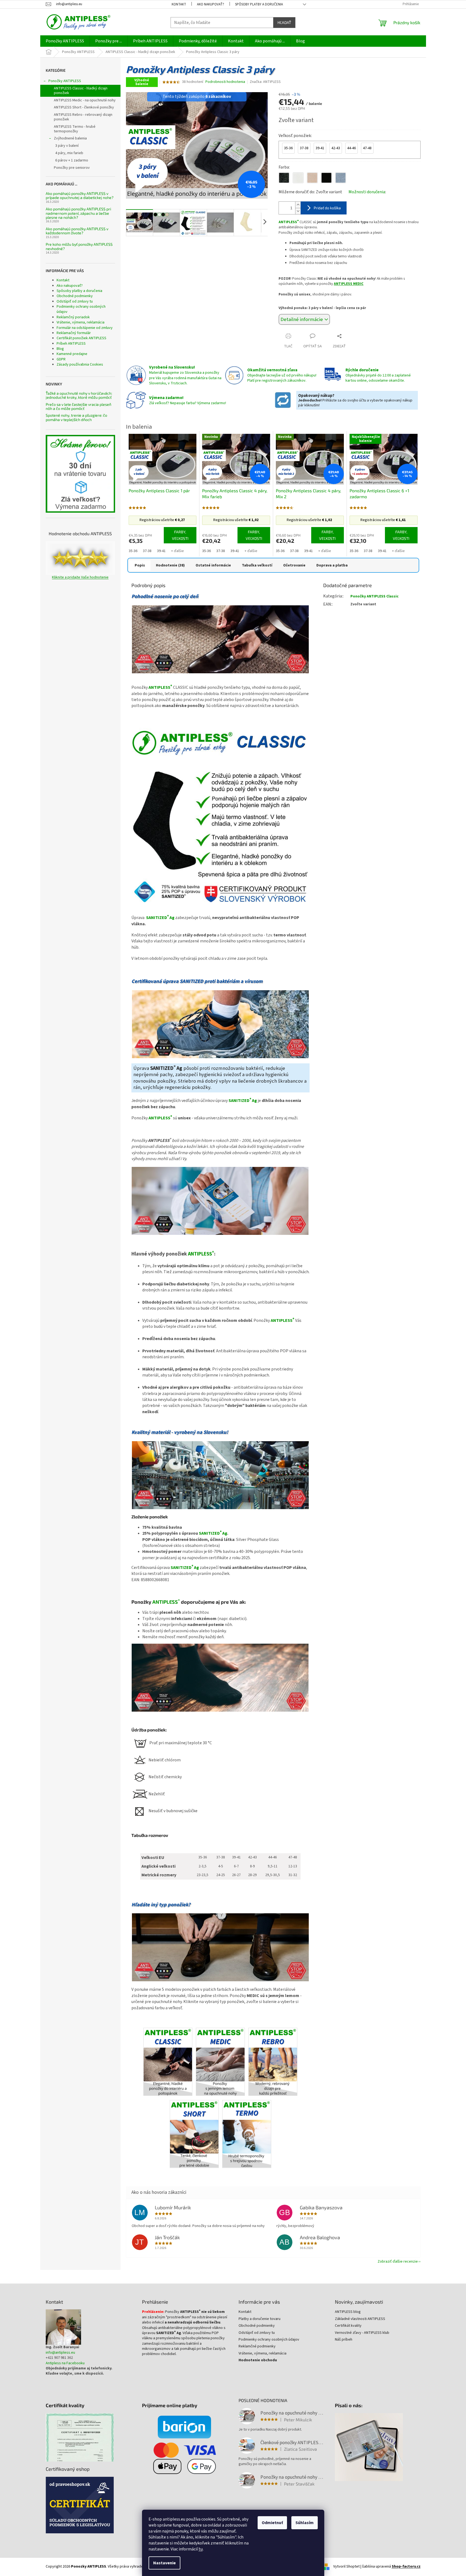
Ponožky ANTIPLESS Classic (374, 596)
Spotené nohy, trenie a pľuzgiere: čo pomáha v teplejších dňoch (76, 417)
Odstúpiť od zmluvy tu (75, 301)
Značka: (265, 82)
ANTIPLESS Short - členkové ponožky (84, 107)
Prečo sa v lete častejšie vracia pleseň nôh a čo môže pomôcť (78, 407)
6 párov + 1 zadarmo (72, 160)
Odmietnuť (272, 2523)
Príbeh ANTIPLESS (71, 344)
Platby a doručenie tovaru (260, 2319)
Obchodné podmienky (75, 296)
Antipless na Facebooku (65, 2363)
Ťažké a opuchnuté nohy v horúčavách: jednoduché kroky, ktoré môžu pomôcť (79, 395)
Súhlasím (305, 2523)
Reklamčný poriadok (73, 317)
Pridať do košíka (327, 208)
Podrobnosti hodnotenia (225, 82)
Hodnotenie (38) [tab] (170, 565)
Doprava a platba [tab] (332, 565)
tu (201, 2549)
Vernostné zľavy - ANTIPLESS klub (362, 2333)
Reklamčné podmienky (257, 2346)
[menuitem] (65, 41)
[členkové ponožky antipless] (194, 2134)
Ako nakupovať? (211, 4)
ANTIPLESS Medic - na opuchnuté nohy (85, 100)
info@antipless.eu (60, 2353)
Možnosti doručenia (367, 192)
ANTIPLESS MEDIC (349, 284)
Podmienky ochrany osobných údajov (81, 309)
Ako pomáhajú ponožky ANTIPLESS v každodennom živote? (77, 231)
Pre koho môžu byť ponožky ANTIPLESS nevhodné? (79, 246)
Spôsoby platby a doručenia (259, 4)
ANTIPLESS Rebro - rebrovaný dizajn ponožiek (83, 117)
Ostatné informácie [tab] (213, 565)
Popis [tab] (140, 565)
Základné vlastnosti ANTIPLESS (360, 2319)
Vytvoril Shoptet (346, 2567)
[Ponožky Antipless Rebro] (273, 2061)
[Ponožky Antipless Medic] (220, 2061)
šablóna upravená (391, 2567)
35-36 (133, 551)
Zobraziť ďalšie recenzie (398, 2262)
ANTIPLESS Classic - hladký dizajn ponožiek (81, 91)
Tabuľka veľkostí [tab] (257, 565)
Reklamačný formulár (74, 333)
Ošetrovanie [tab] (294, 565)
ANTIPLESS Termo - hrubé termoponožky (75, 129)
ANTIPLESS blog (348, 2312)
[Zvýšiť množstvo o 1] (298, 205)
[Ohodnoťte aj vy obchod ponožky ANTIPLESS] (80, 558)
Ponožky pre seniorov (72, 168)
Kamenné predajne (72, 354)
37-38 (147, 551)
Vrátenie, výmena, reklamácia (81, 322)
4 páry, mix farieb (69, 153)
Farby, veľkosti (180, 535)
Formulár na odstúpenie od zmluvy (85, 328)
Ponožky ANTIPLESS (65, 81)
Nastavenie (164, 2563)
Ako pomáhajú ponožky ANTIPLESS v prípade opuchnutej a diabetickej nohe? (80, 196)
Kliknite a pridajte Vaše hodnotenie (80, 577)
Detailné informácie (302, 319)
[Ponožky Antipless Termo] (247, 2134)
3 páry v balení (67, 146)
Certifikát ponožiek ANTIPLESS (81, 338)
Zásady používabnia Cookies (80, 365)
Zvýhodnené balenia (70, 138)
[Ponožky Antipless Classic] (168, 2061)
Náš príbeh (344, 2340)
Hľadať (284, 22)
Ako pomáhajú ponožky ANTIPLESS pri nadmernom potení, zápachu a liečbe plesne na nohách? (78, 213)
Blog (60, 349)
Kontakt (179, 4)
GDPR (61, 359)
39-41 (161, 551)
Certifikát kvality (348, 2326)
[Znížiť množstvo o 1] (298, 211)
